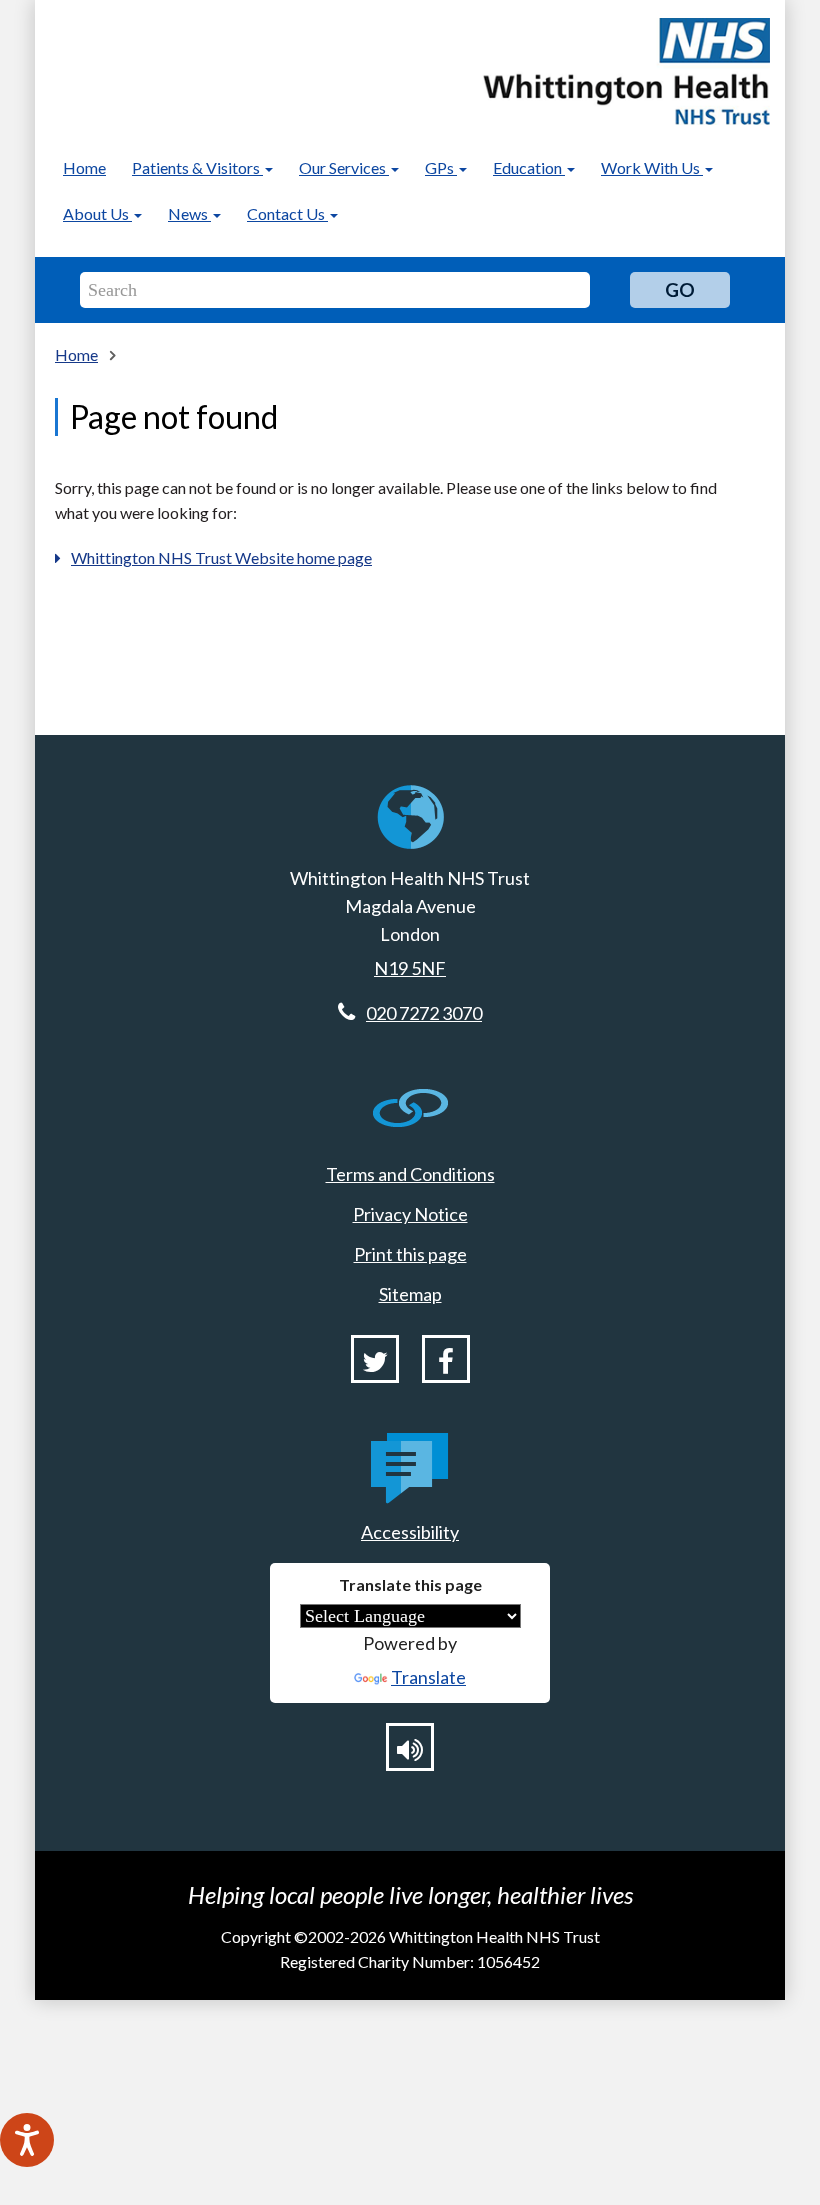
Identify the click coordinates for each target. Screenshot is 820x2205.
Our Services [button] (344, 167)
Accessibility (410, 1532)
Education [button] (529, 167)
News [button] (189, 213)
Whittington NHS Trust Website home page (221, 557)
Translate (428, 1677)
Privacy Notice (410, 1214)
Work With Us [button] (652, 167)
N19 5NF (410, 968)
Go (680, 289)
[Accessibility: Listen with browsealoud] (410, 1747)
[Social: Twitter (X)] (375, 1359)
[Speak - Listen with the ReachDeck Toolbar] (27, 2140)
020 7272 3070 (424, 1013)
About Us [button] (97, 213)
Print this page (410, 1254)
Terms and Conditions (410, 1174)
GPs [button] (441, 167)
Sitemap (410, 1294)
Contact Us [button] (287, 213)
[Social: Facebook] (446, 1359)
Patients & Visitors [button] (197, 167)
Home (84, 167)
